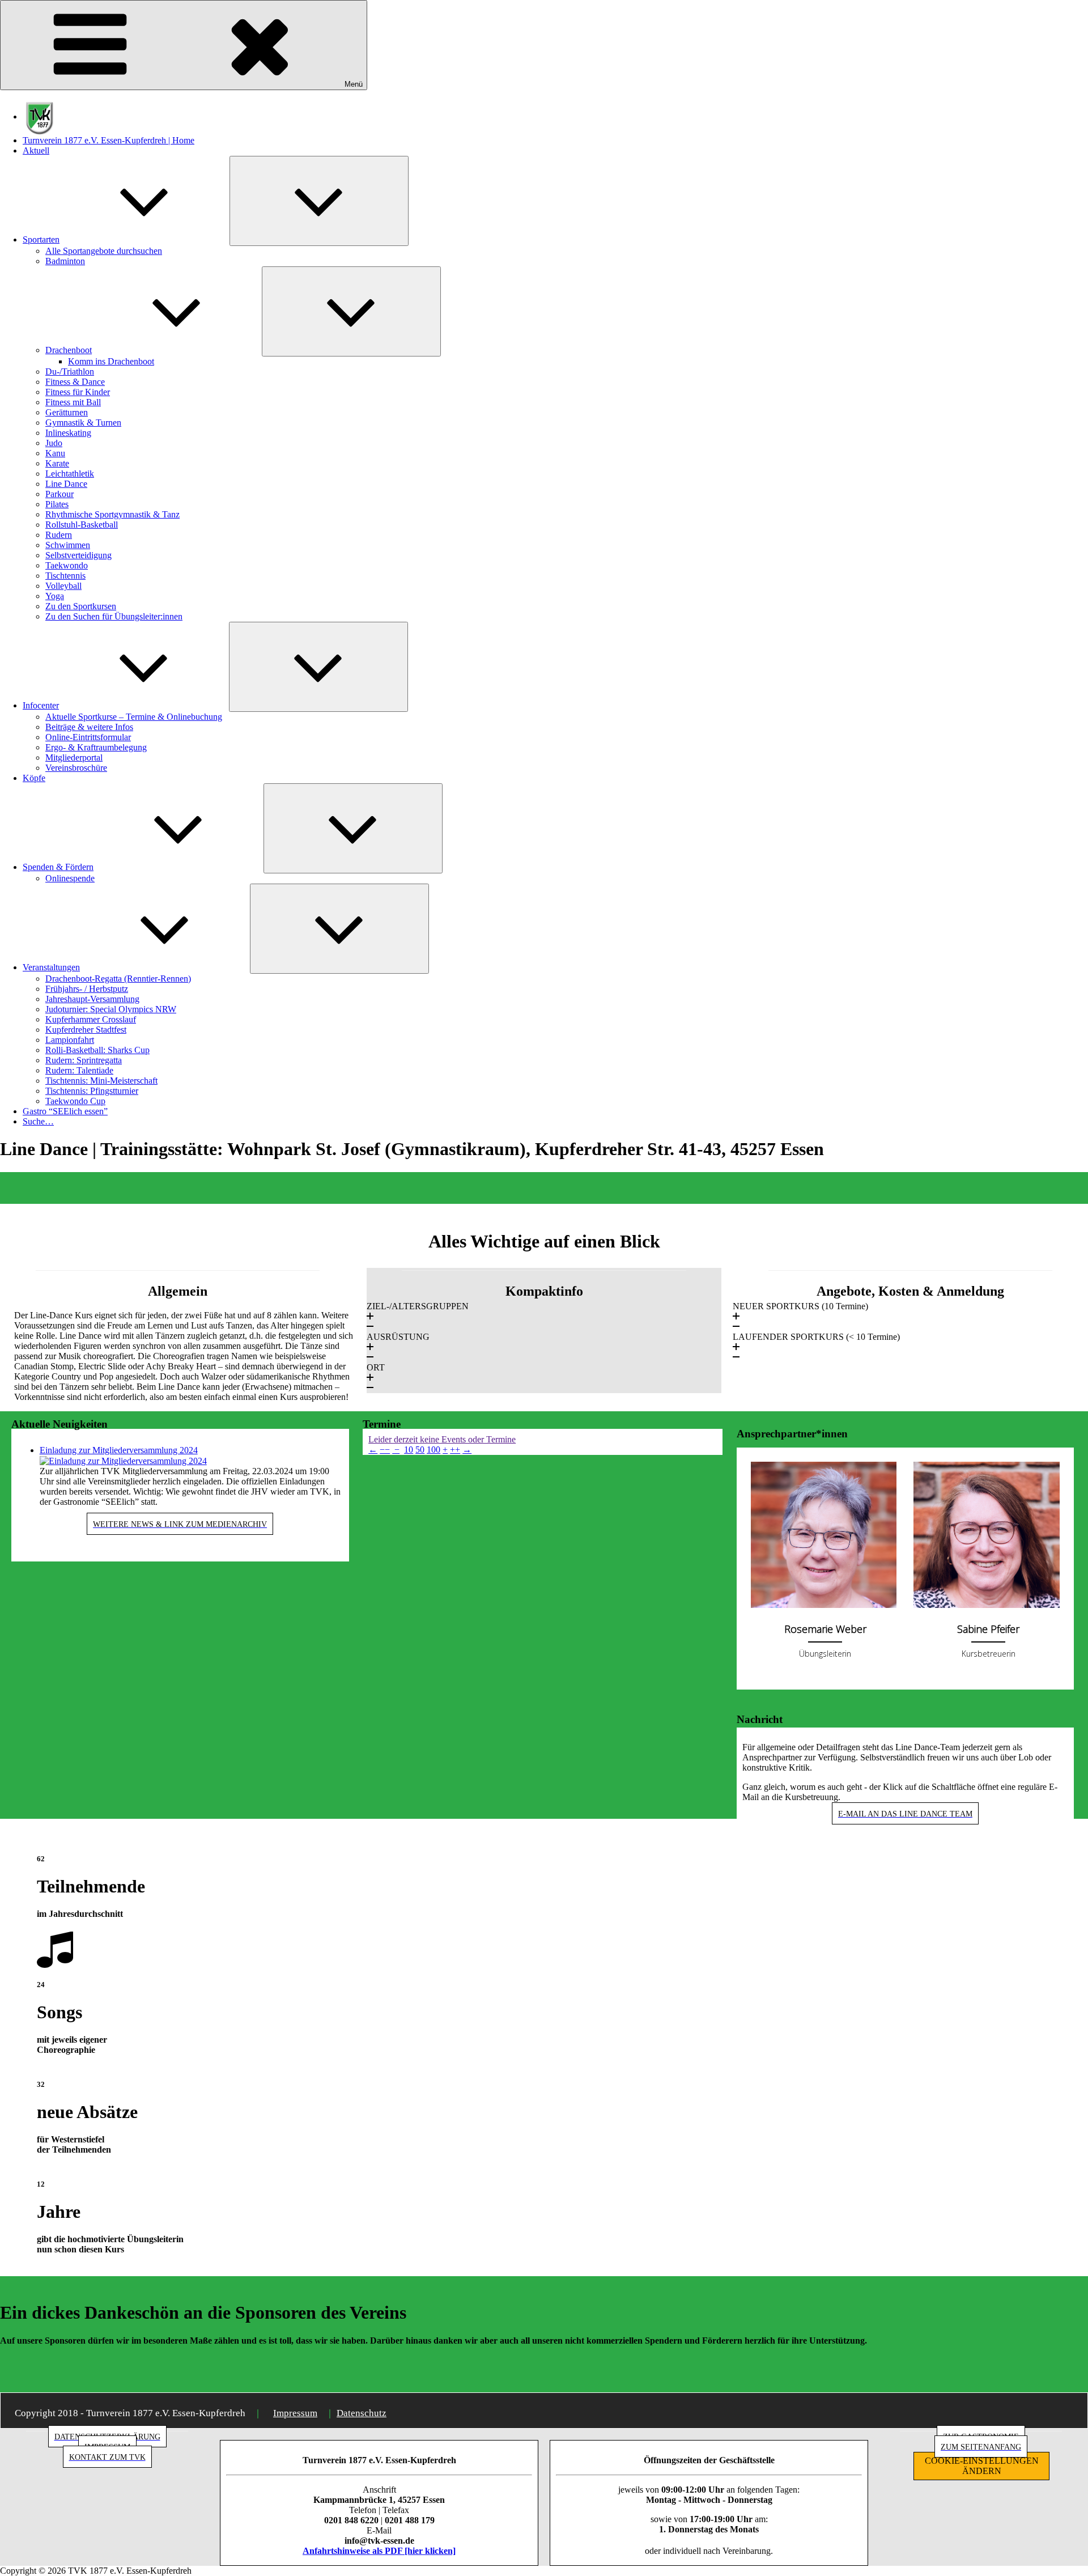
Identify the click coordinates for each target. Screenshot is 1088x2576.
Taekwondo (67, 565)
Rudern (59, 535)
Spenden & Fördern (58, 867)
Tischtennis (65, 576)
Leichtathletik (70, 474)
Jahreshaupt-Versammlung (92, 999)
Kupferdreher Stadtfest (86, 1030)
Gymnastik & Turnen (83, 423)
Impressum (295, 2413)
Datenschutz (362, 2413)
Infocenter (41, 705)
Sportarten (41, 239)
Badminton (65, 261)
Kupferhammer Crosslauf (91, 1019)
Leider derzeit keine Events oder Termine (442, 1439)
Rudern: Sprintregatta (84, 1060)
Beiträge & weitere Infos (89, 727)
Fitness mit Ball (73, 402)
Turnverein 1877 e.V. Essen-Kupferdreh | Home (109, 140)
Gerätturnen (67, 412)
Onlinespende (70, 878)
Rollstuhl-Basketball (82, 525)
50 (420, 1450)
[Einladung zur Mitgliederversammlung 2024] (123, 1460)
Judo (54, 443)
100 (433, 1450)
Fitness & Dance (75, 382)
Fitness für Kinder (78, 392)
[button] (544, 1317)
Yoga (55, 596)
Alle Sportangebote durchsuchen (104, 251)
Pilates (57, 504)
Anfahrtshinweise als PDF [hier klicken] (379, 2551)
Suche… (38, 1121)
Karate (57, 463)
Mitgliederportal (74, 757)
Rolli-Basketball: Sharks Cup (97, 1050)
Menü (354, 84)
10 (409, 1450)
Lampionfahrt (70, 1040)
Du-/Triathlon (70, 372)
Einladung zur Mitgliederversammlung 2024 (119, 1450)
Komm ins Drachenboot (111, 361)
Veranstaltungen (51, 967)
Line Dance (66, 484)
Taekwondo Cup (75, 1101)
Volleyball (63, 586)
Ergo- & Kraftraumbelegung (96, 747)
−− (385, 1450)
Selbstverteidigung (78, 555)
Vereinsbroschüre (76, 768)
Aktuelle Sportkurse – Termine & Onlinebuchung (134, 717)
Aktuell (36, 150)
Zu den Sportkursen (81, 606)
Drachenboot (69, 350)
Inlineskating (68, 433)
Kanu (55, 453)
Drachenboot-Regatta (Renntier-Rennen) (118, 979)
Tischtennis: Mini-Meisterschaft (101, 1081)
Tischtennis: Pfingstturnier (92, 1091)
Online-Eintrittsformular (88, 737)
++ (455, 1450)
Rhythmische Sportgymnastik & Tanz (112, 514)
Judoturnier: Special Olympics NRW (111, 1009)
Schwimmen (68, 545)
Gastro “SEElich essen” (65, 1111)
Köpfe (34, 778)
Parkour (59, 494)
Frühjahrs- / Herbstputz (87, 989)
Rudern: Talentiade (79, 1070)
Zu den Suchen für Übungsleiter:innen (114, 616)
